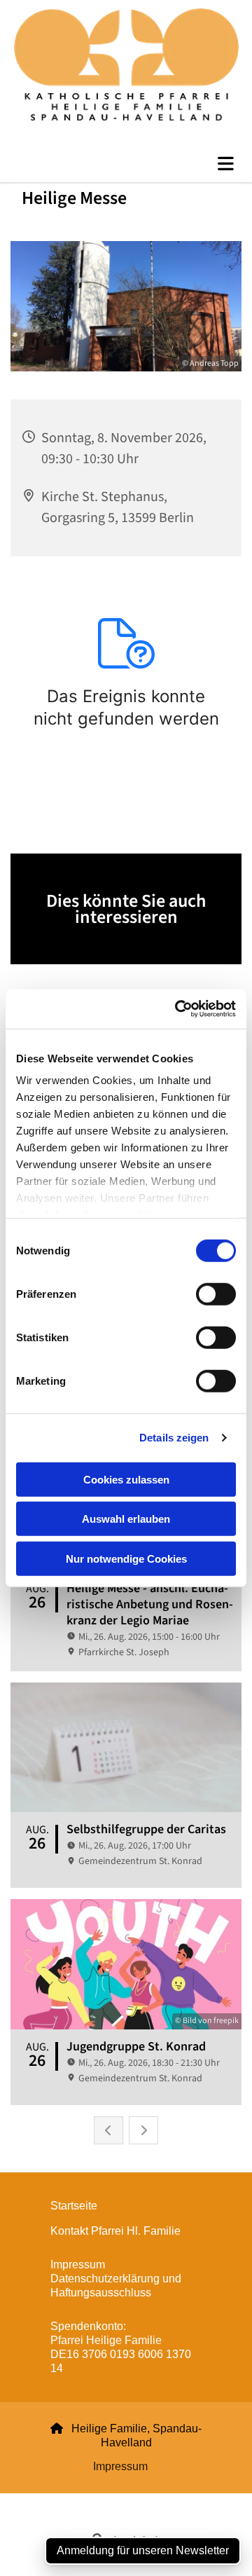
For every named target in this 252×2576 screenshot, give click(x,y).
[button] (126, 164)
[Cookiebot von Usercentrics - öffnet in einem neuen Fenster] (178, 1009)
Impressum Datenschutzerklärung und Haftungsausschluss (116, 2279)
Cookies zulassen (126, 1479)
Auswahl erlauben (126, 1519)
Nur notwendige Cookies (126, 1558)
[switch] (216, 1294)
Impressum (120, 2466)
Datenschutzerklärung (76, 2501)
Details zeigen (174, 1438)
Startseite (74, 2206)
